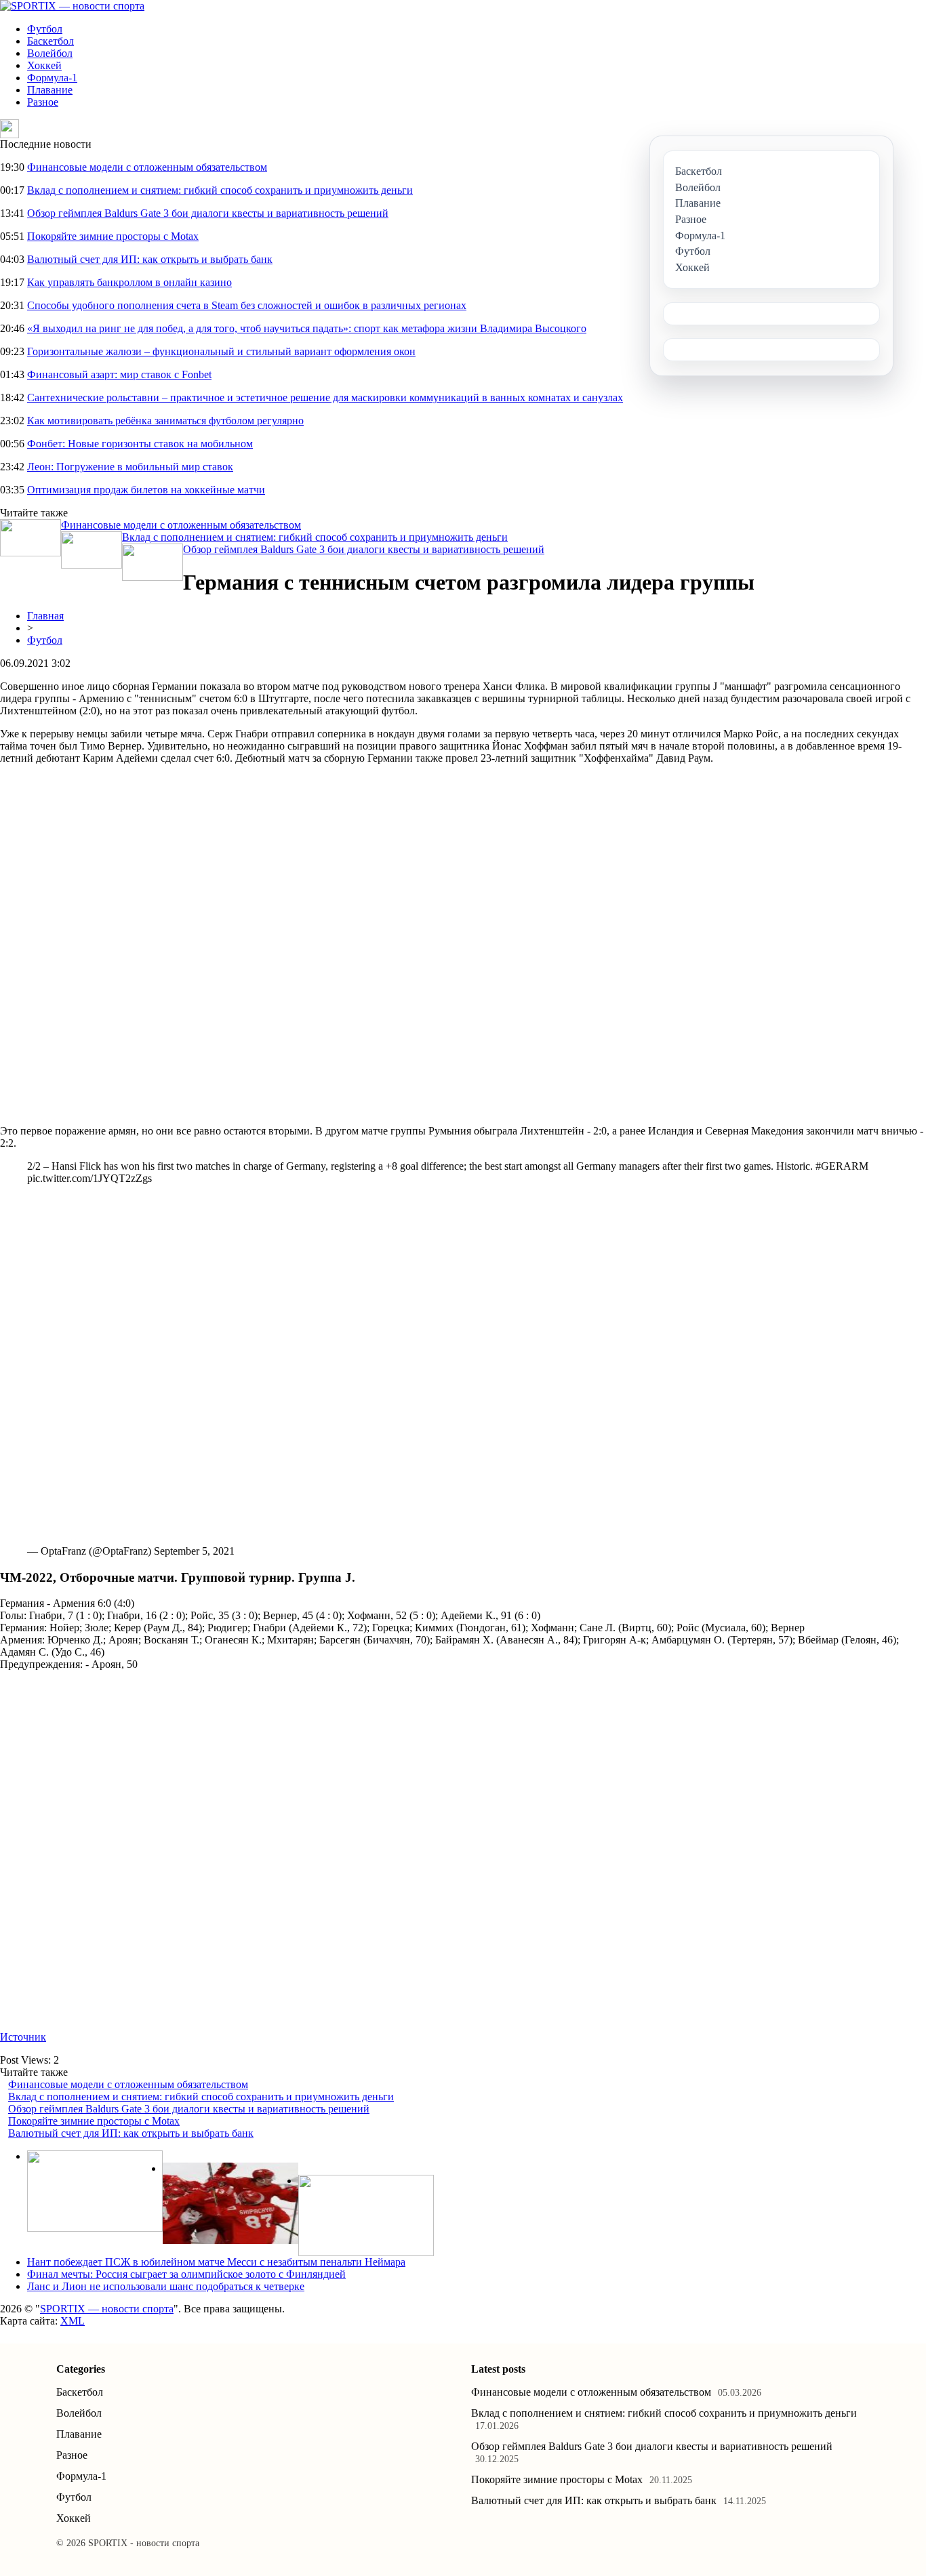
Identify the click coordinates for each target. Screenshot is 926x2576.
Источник (23, 2037)
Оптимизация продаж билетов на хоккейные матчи (146, 490)
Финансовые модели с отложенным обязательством (147, 167)
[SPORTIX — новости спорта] (72, 6)
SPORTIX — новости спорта (107, 2309)
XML (73, 2321)
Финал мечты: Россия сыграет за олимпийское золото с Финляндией (186, 2274)
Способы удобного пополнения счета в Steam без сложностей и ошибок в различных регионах (247, 305)
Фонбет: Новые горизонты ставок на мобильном (140, 444)
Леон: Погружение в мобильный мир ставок (130, 467)
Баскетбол (51, 41)
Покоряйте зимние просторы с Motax (113, 236)
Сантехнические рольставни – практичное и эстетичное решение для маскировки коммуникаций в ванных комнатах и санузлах (325, 397)
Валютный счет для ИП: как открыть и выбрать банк (150, 259)
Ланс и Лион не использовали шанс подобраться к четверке (166, 2286)
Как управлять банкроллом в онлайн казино (129, 282)
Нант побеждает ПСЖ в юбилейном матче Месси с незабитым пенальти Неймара (216, 2262)
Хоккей (44, 65)
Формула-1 (52, 78)
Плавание (50, 90)
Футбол (45, 29)
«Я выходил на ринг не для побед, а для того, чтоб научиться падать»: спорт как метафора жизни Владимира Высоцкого (307, 328)
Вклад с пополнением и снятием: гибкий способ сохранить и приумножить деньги (220, 190)
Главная (45, 616)
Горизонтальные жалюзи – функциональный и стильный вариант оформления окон (221, 351)
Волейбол (50, 53)
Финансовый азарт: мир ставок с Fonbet (119, 374)
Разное (43, 102)
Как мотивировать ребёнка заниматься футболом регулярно (165, 421)
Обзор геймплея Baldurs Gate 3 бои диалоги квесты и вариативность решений (208, 213)
